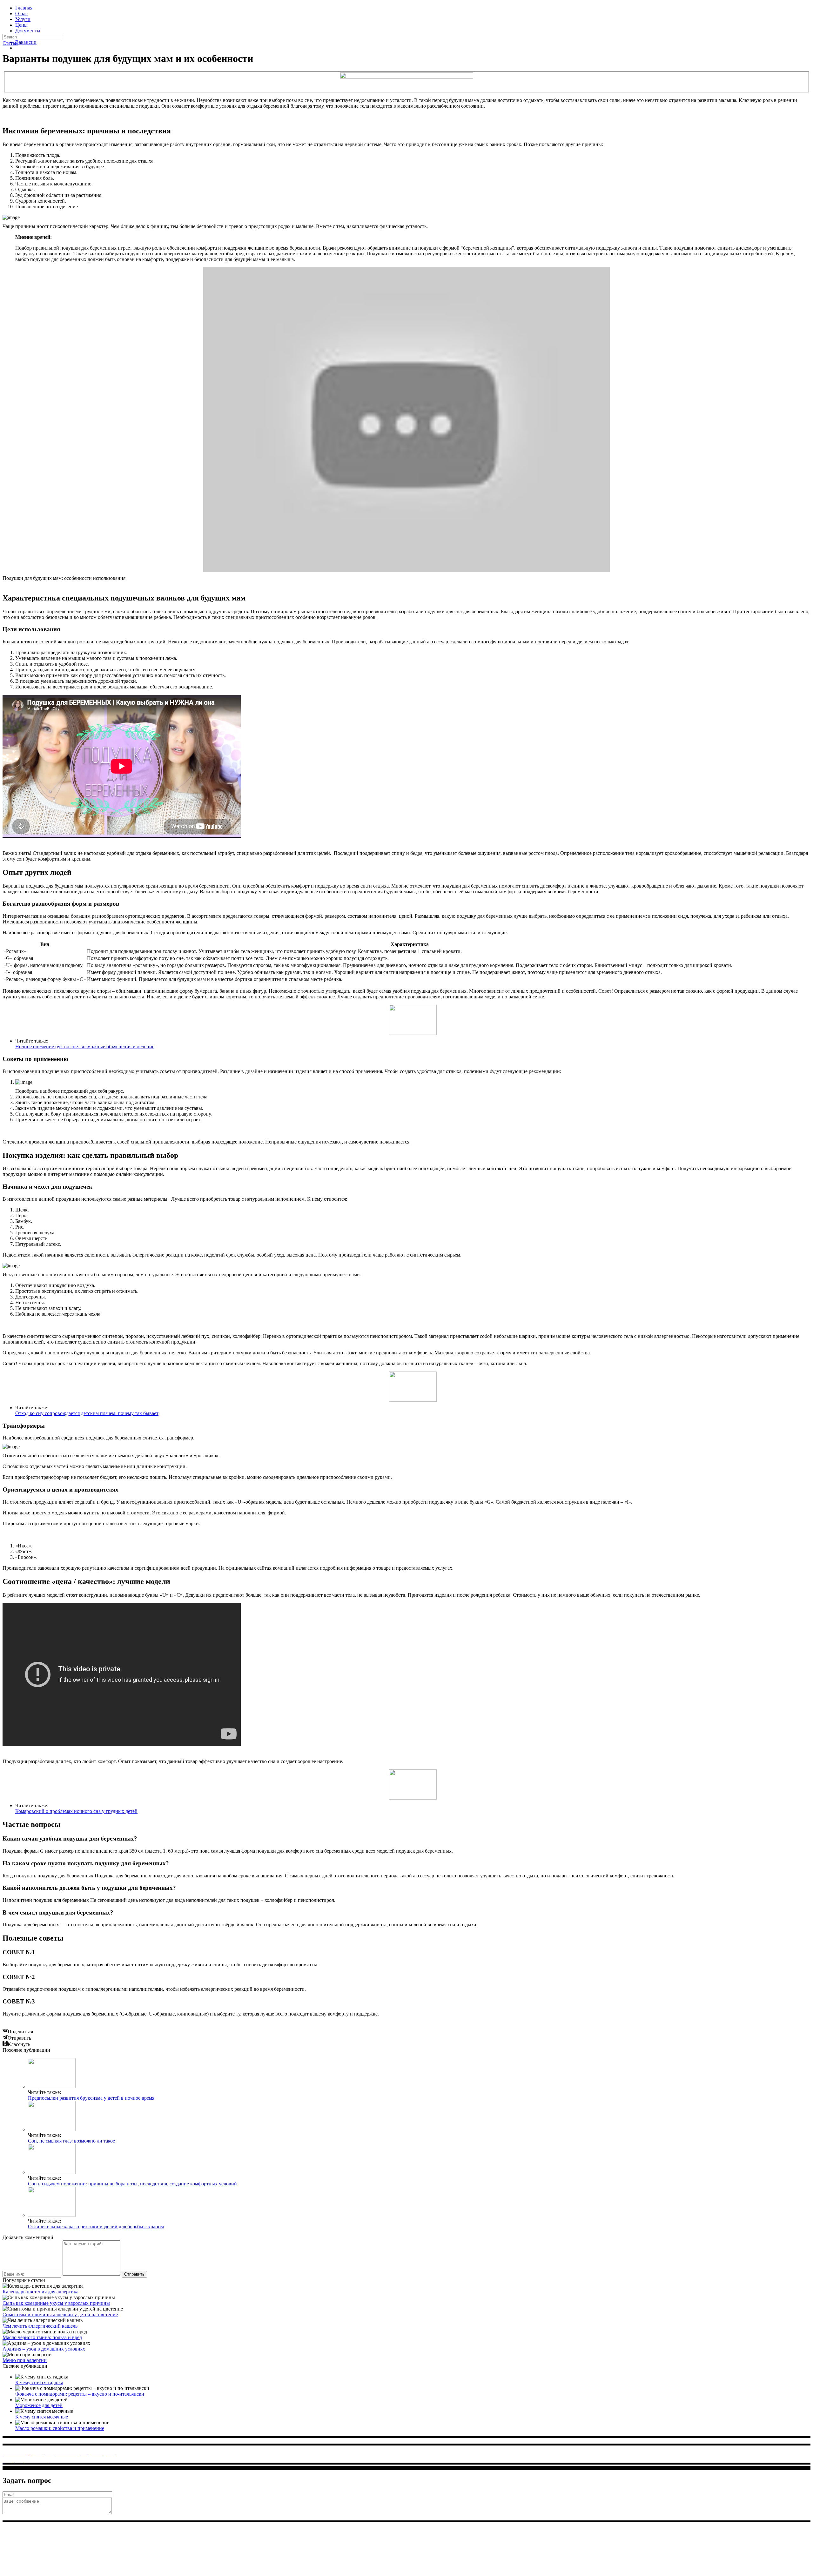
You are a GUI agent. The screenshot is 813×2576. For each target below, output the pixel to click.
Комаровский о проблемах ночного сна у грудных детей (76, 1811)
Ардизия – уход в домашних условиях (44, 2349)
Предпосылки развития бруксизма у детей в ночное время (91, 2098)
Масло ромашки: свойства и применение (60, 2428)
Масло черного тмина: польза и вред (42, 2337)
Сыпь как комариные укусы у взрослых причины (56, 2303)
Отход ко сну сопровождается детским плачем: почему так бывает (87, 1413)
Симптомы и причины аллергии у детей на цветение (60, 2314)
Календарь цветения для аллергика (40, 2292)
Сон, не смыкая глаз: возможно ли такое (71, 2141)
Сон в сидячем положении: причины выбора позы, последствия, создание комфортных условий (132, 2184)
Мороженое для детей (39, 2405)
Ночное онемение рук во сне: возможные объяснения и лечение (85, 1046)
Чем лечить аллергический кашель (40, 2326)
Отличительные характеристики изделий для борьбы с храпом (96, 2227)
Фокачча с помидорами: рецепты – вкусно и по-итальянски (80, 2394)
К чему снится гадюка (39, 2382)
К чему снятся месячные (42, 2417)
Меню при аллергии (25, 2360)
